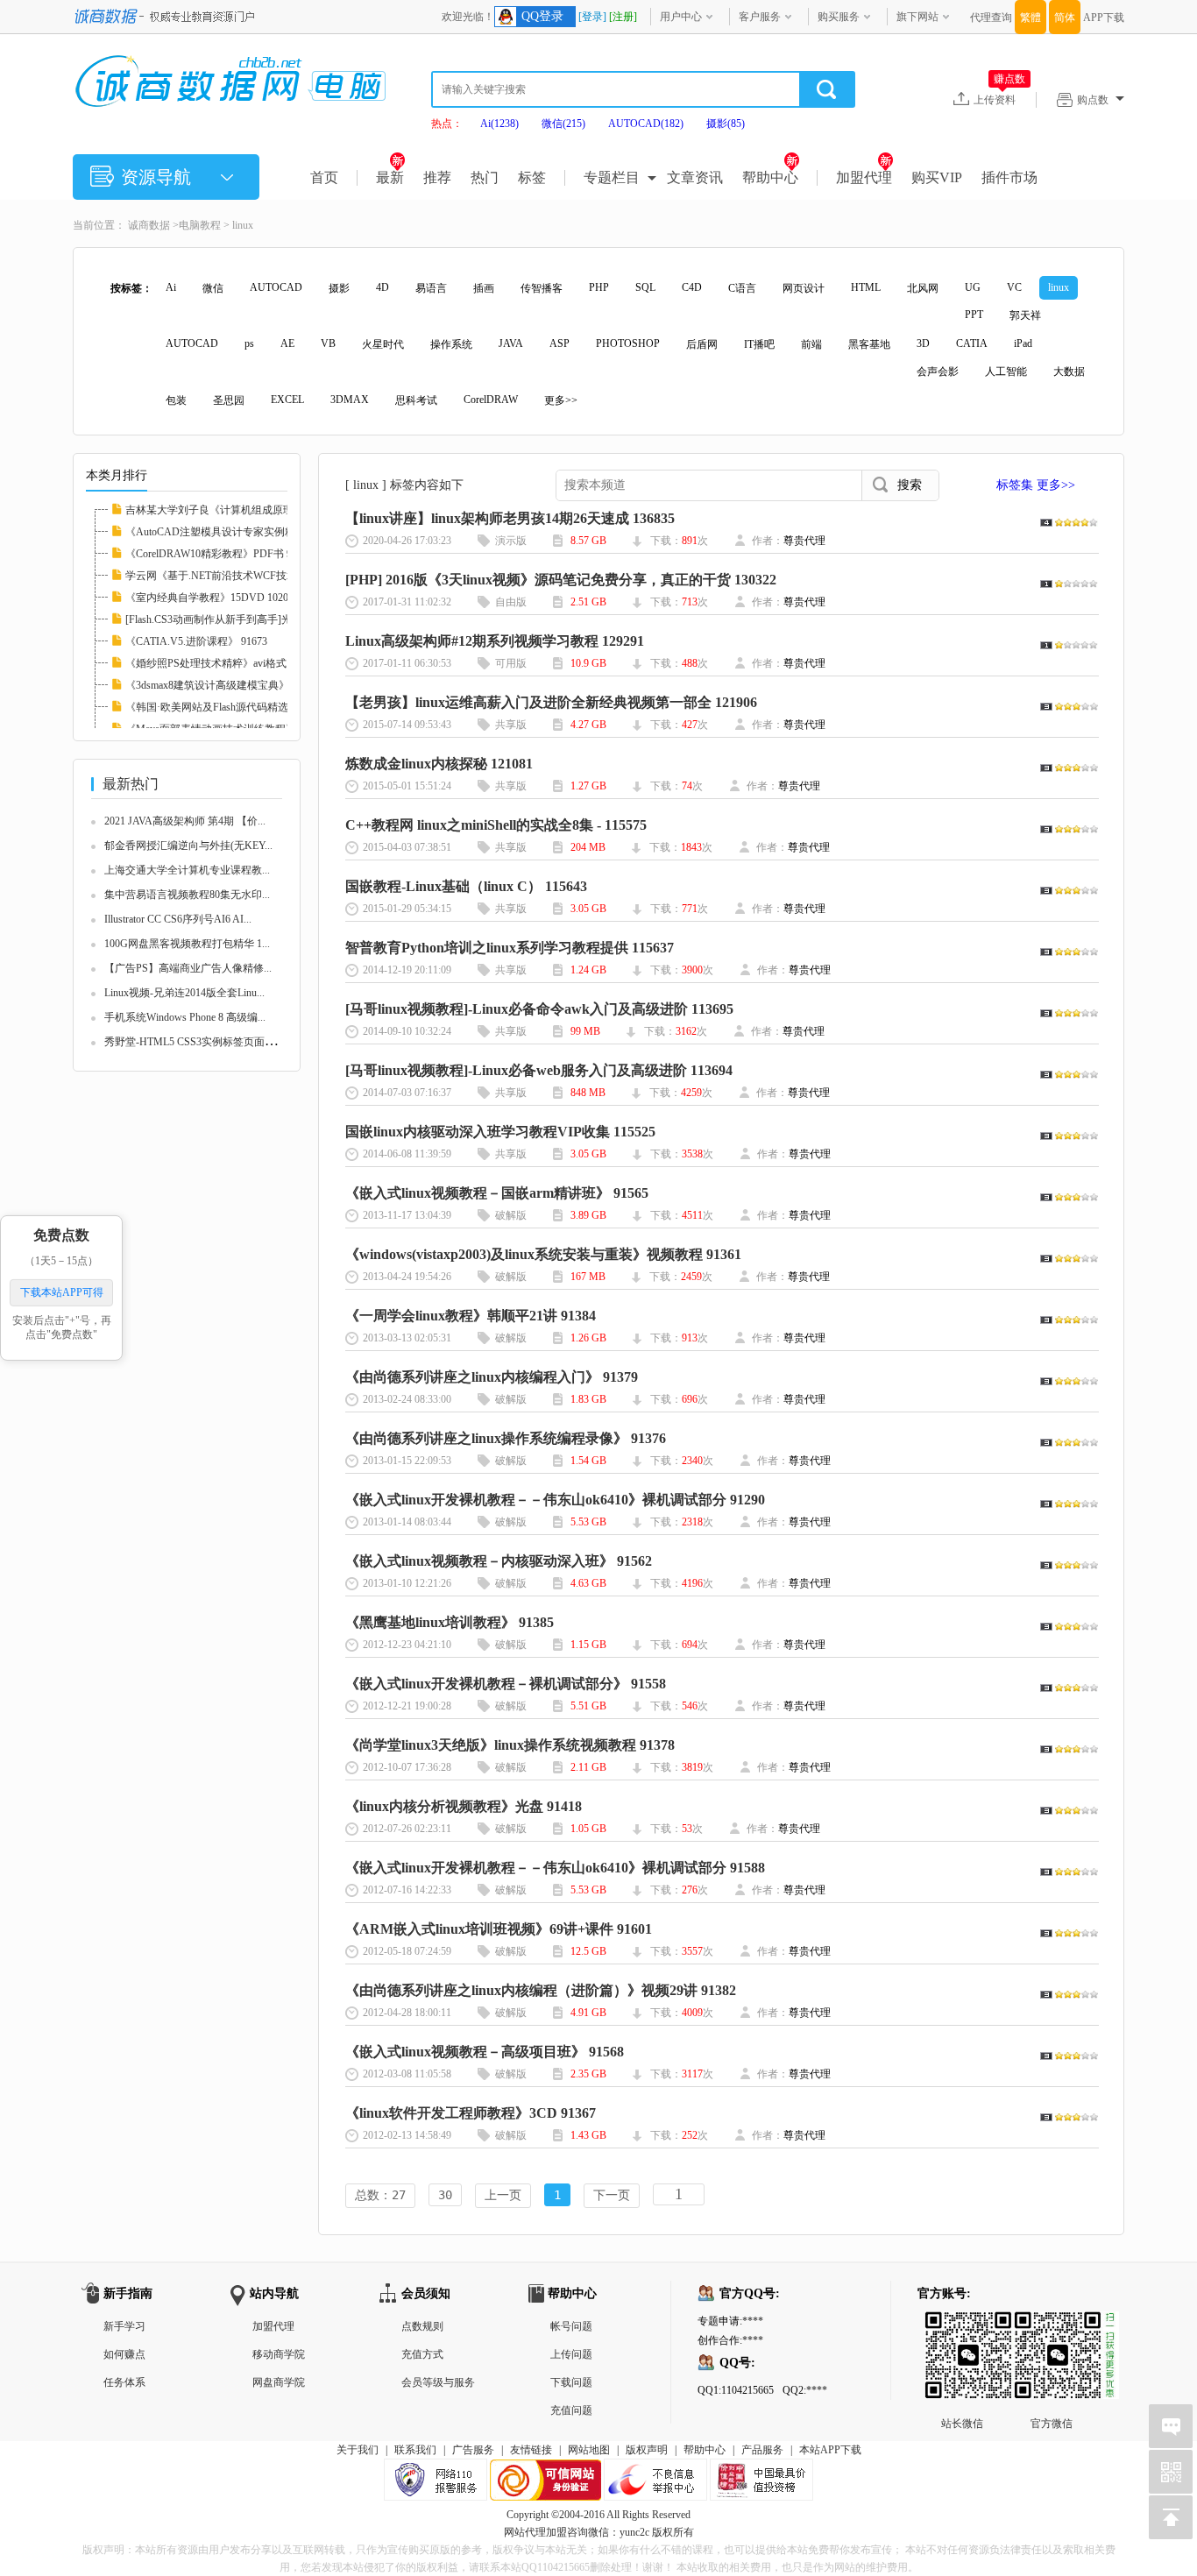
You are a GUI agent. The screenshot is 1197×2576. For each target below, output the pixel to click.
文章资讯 (695, 177)
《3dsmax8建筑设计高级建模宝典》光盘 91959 (232, 685)
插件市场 (1009, 177)
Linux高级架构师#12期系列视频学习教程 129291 (495, 641)
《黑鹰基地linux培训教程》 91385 (450, 1622)
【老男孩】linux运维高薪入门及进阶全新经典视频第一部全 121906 (551, 702)
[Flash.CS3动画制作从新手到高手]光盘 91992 (228, 619)
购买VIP (937, 177)
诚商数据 (149, 225)
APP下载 (1104, 18)
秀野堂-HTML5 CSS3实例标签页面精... (194, 1042)
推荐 (437, 177)
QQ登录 (542, 16)
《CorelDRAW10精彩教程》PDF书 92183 (219, 554)
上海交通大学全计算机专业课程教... (187, 870)
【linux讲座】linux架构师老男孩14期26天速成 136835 (510, 518)
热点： (447, 124)
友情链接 (531, 2450)
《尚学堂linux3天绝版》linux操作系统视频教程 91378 (510, 1745)
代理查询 (991, 18)
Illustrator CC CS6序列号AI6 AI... (178, 919)
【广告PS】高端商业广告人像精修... (188, 968)
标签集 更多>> (1036, 485)
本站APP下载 (830, 2450)
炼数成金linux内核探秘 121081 (439, 764)
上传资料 (999, 99)
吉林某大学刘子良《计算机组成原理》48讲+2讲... (240, 510)
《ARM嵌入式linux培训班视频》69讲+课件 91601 (499, 1929)
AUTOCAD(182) (646, 124)
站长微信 (962, 2325)
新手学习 (124, 2326)
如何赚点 (124, 2354)
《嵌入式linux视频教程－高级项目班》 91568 (485, 2052)
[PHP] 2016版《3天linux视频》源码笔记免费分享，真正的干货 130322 (561, 580)
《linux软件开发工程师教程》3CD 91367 (471, 2113)
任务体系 (124, 2382)
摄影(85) (726, 124)
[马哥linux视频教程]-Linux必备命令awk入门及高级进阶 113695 (539, 1009)
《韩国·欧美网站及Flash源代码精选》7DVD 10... (237, 707)
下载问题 (571, 2382)
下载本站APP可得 (62, 1292)
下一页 (612, 2195)
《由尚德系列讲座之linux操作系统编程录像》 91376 (506, 1438)
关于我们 (358, 2450)
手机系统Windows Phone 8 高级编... (185, 1017)
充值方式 (422, 2354)
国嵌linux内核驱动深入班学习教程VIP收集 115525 (500, 1132)
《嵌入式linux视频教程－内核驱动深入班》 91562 (499, 1561)
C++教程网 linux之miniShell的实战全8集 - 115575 (496, 825)
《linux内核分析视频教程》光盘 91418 (464, 1806)
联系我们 (415, 2450)
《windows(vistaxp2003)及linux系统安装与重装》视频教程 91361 (543, 1254)
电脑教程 (200, 225)
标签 (532, 177)
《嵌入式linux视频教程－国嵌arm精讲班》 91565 (497, 1193)
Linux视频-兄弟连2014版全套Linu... (184, 993)
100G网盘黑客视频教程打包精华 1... (187, 944)
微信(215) (563, 124)
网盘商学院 (279, 2382)
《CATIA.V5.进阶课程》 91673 (196, 641)
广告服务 (473, 2450)
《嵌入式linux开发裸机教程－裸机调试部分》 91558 (506, 1684)
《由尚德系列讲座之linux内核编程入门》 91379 (492, 1377)
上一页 (503, 2195)
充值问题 (571, 2410)
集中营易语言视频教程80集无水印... (187, 895)
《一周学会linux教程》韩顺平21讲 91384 (471, 1316)
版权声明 (647, 2450)
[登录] (592, 17)
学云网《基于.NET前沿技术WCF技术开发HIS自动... (245, 576)
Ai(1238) (499, 124)
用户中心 (681, 17)
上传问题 (571, 2354)
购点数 (1093, 100)
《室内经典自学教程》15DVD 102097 (212, 598)
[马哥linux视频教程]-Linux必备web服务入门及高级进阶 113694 (539, 1070)
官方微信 (1052, 2325)
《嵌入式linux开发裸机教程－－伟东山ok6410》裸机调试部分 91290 (555, 1500)
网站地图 (589, 2450)
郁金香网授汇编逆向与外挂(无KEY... (188, 846)
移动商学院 (279, 2354)
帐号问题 (571, 2326)
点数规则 (422, 2326)
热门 (485, 177)
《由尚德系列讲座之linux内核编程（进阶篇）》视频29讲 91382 (541, 1990)
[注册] (623, 17)
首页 (324, 177)
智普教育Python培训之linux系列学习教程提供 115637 (510, 948)
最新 (390, 177)
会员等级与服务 (438, 2382)
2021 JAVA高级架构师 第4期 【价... (185, 821)
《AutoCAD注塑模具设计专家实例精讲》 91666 (235, 532)
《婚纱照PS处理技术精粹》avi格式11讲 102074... (237, 663)
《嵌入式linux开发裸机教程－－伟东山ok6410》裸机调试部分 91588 (555, 1868)
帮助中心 (770, 177)
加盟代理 (864, 177)
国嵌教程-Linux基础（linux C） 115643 (466, 886)
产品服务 (762, 2450)
